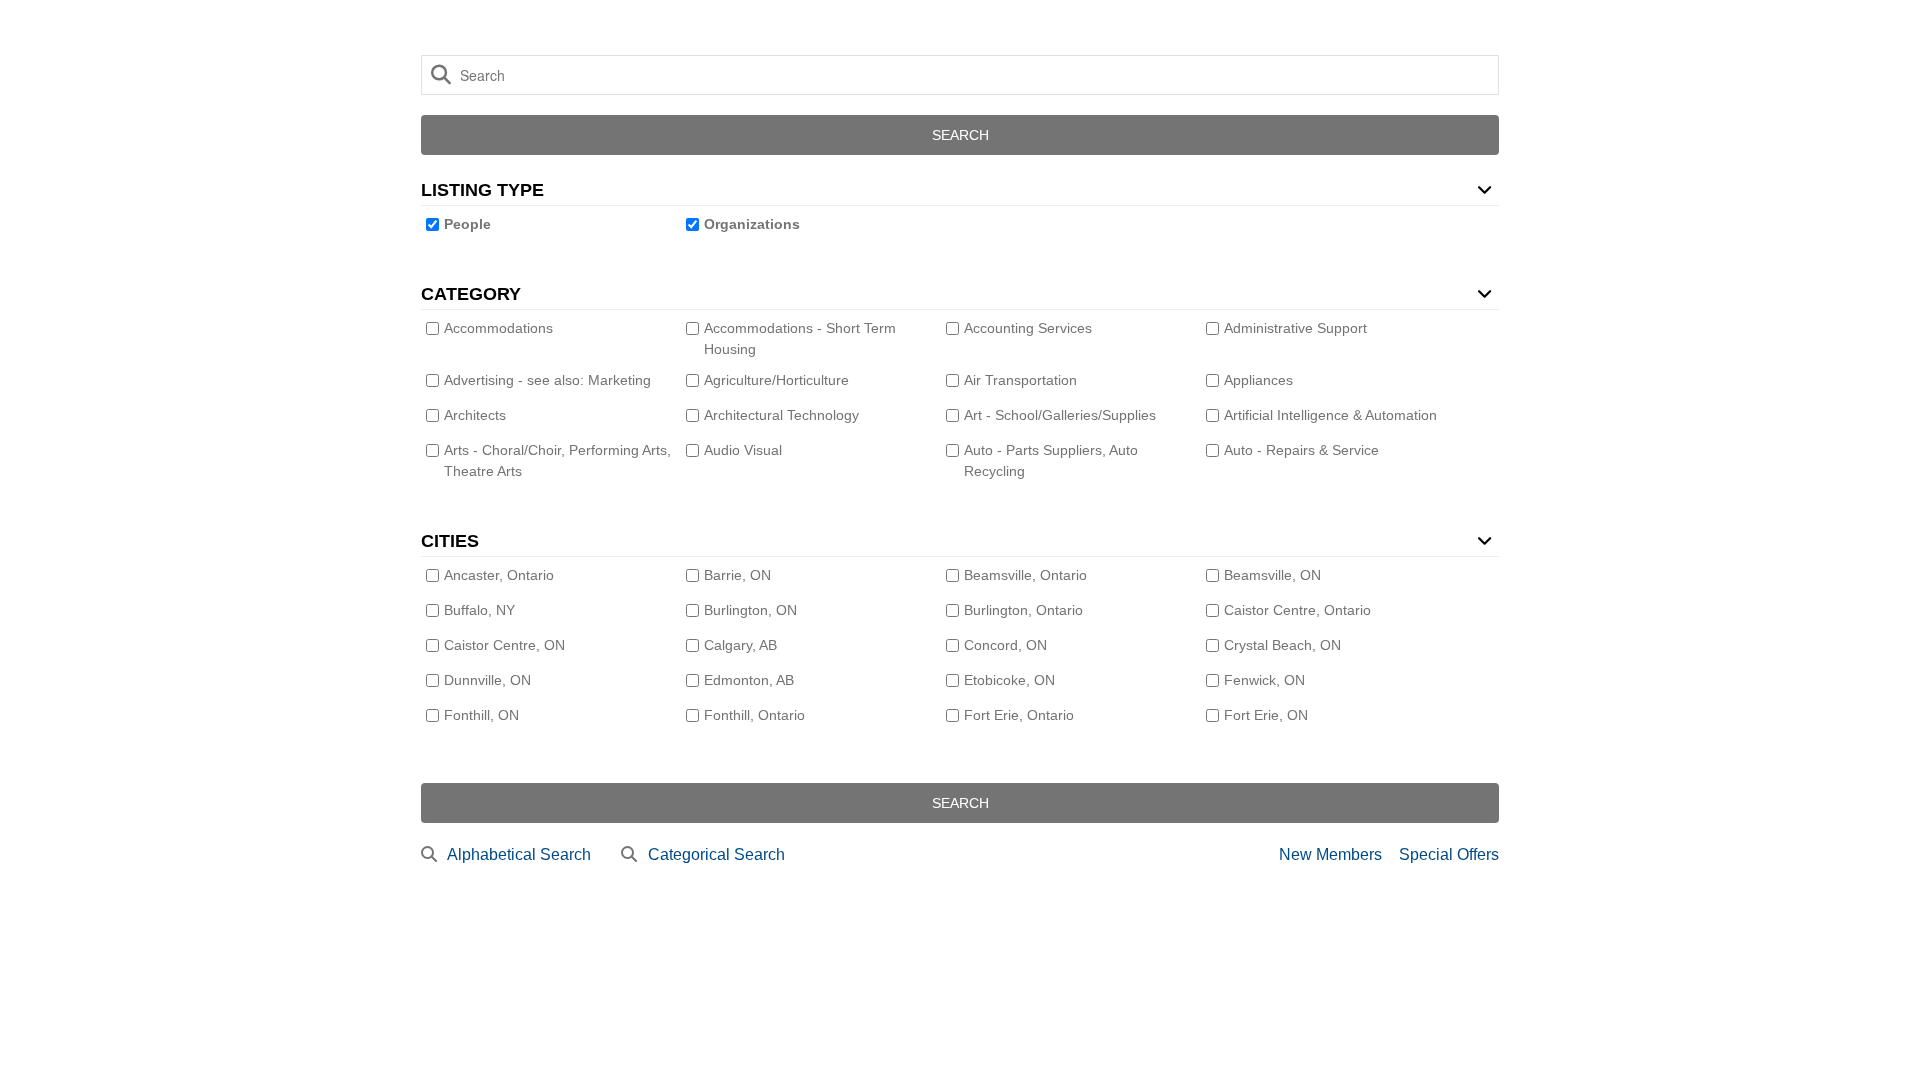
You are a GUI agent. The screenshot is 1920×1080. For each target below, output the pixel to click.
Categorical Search (716, 854)
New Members (1330, 854)
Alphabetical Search (519, 854)
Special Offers (1449, 854)
